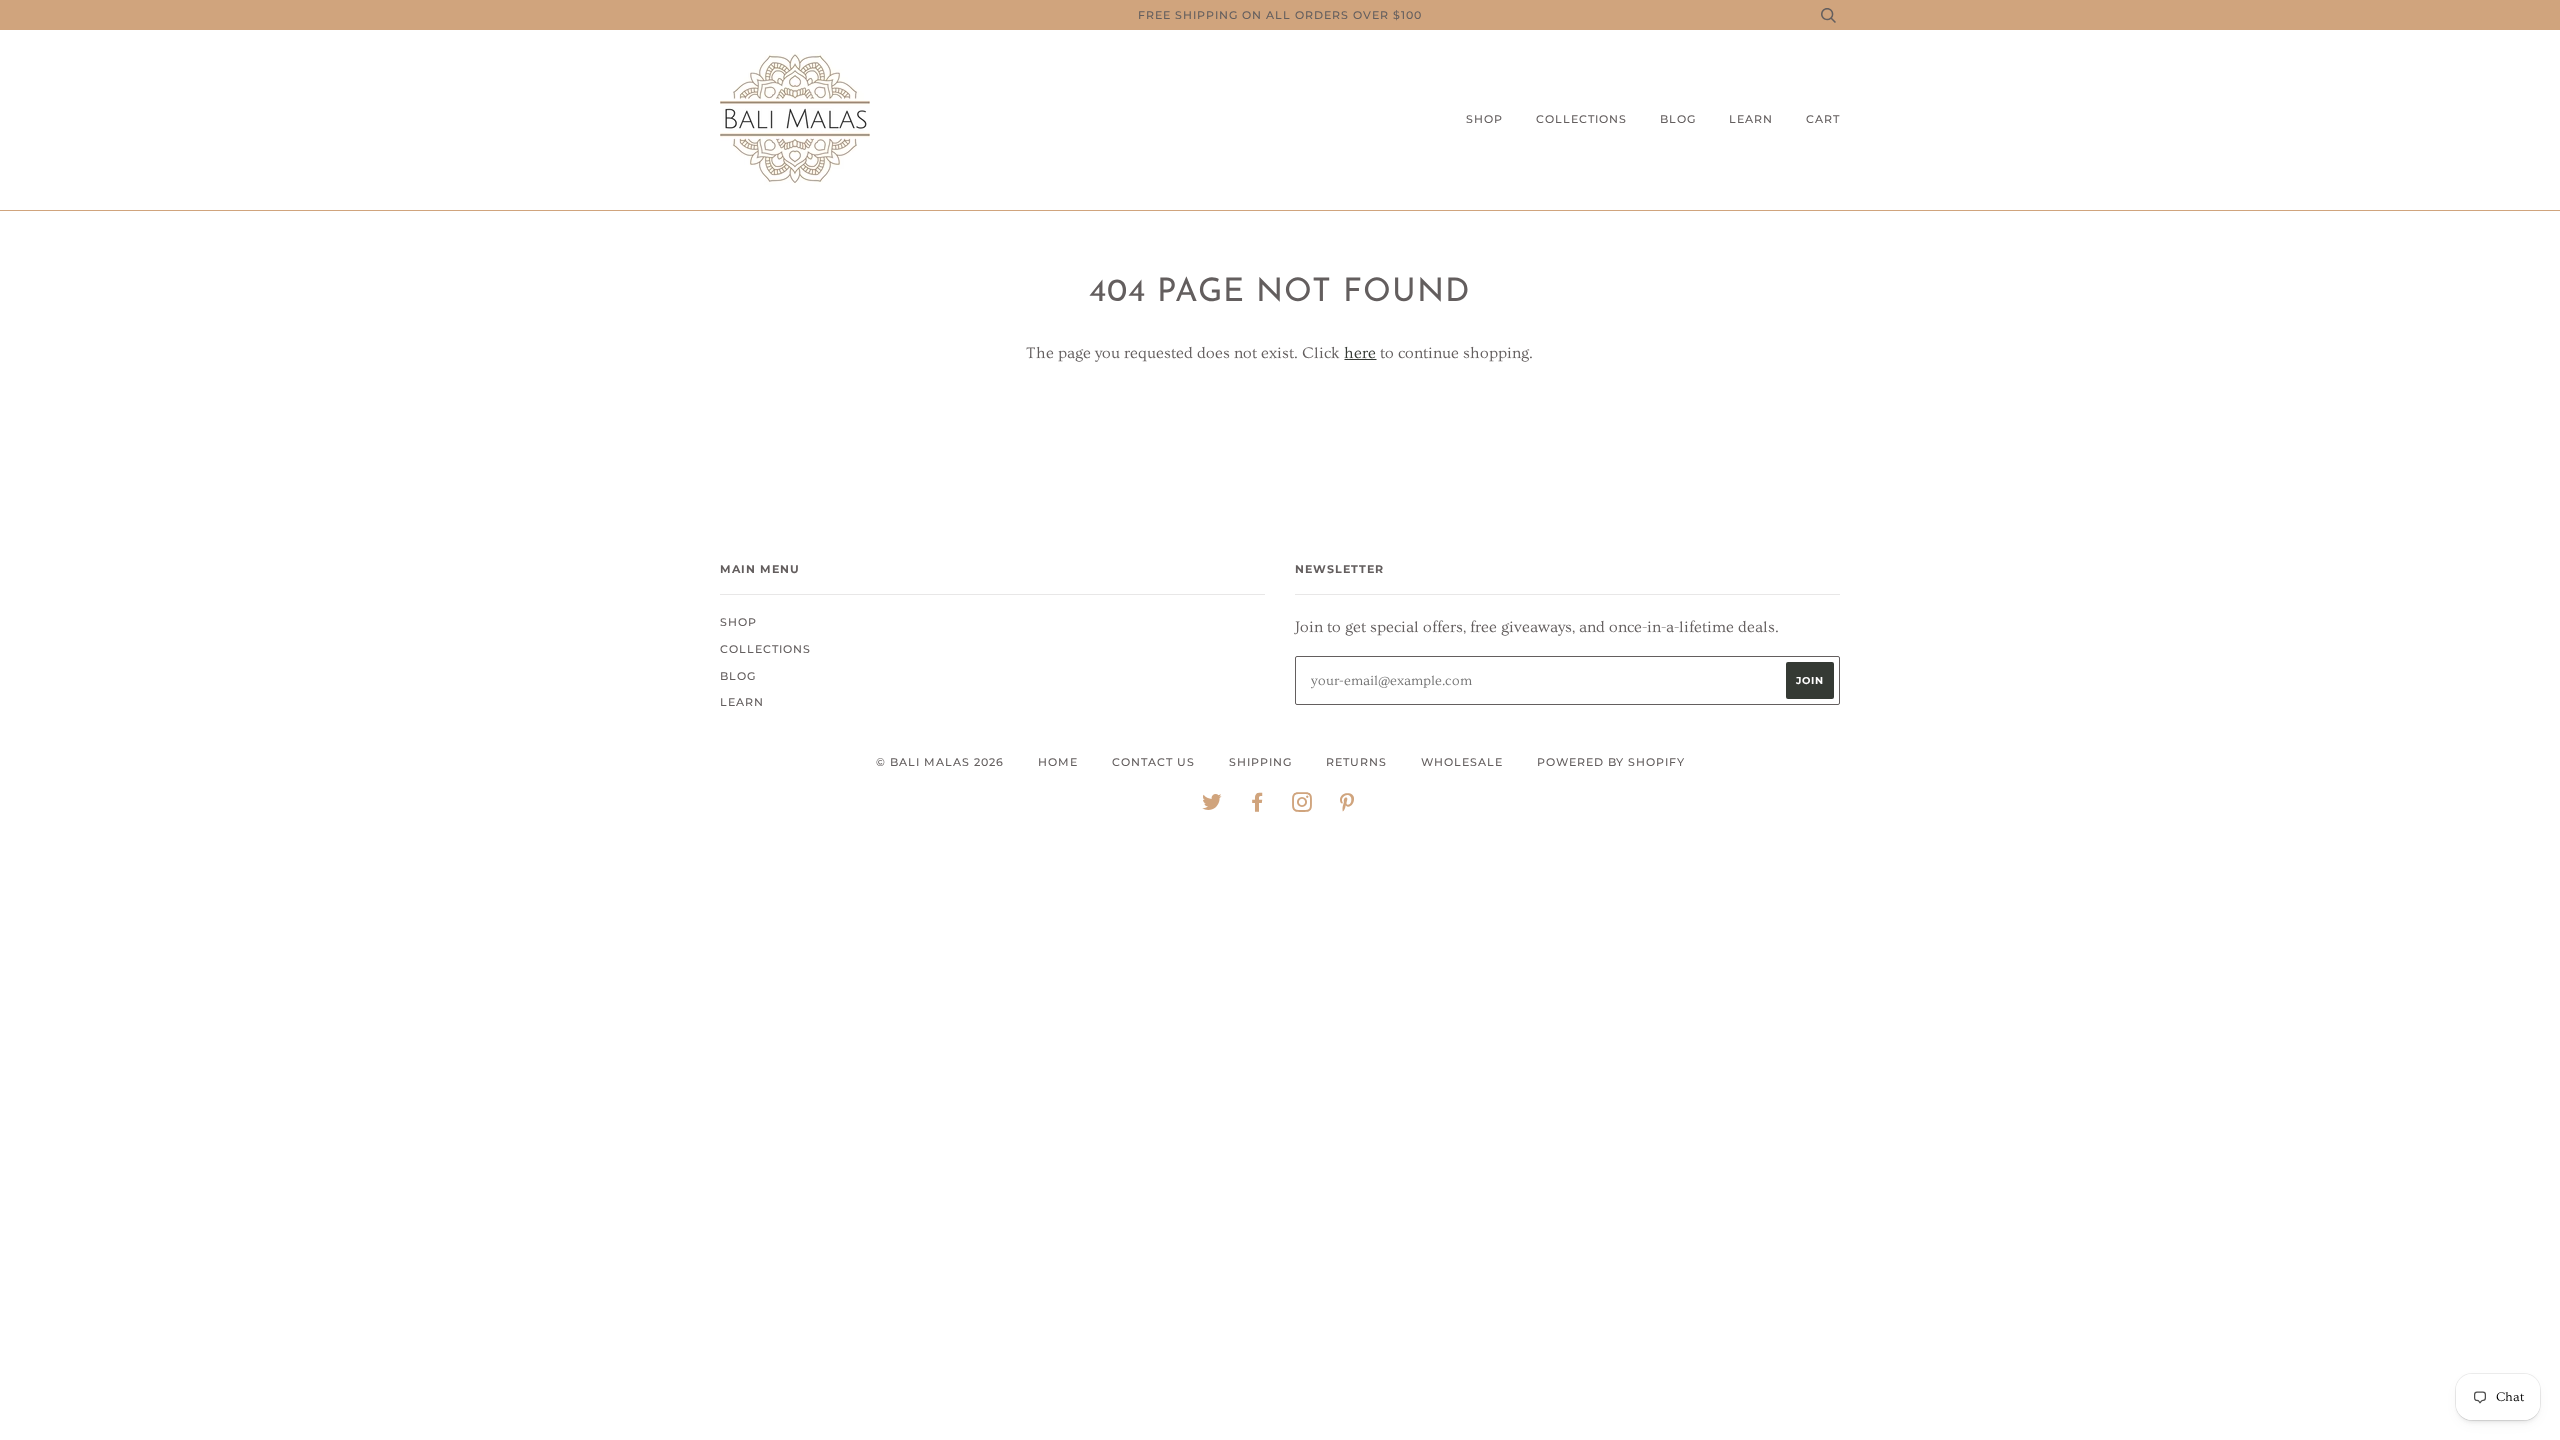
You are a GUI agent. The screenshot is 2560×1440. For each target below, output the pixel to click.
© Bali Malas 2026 (940, 762)
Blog (1678, 119)
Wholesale (1462, 762)
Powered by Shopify (1611, 762)
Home (1058, 762)
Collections (1581, 119)
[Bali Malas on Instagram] (1302, 806)
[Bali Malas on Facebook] (1257, 806)
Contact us (1153, 762)
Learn (1751, 119)
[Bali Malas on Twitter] (1212, 806)
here (1360, 353)
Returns (1356, 762)
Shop (1484, 119)
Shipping (1260, 762)
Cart (1823, 119)
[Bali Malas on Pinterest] (1347, 806)
